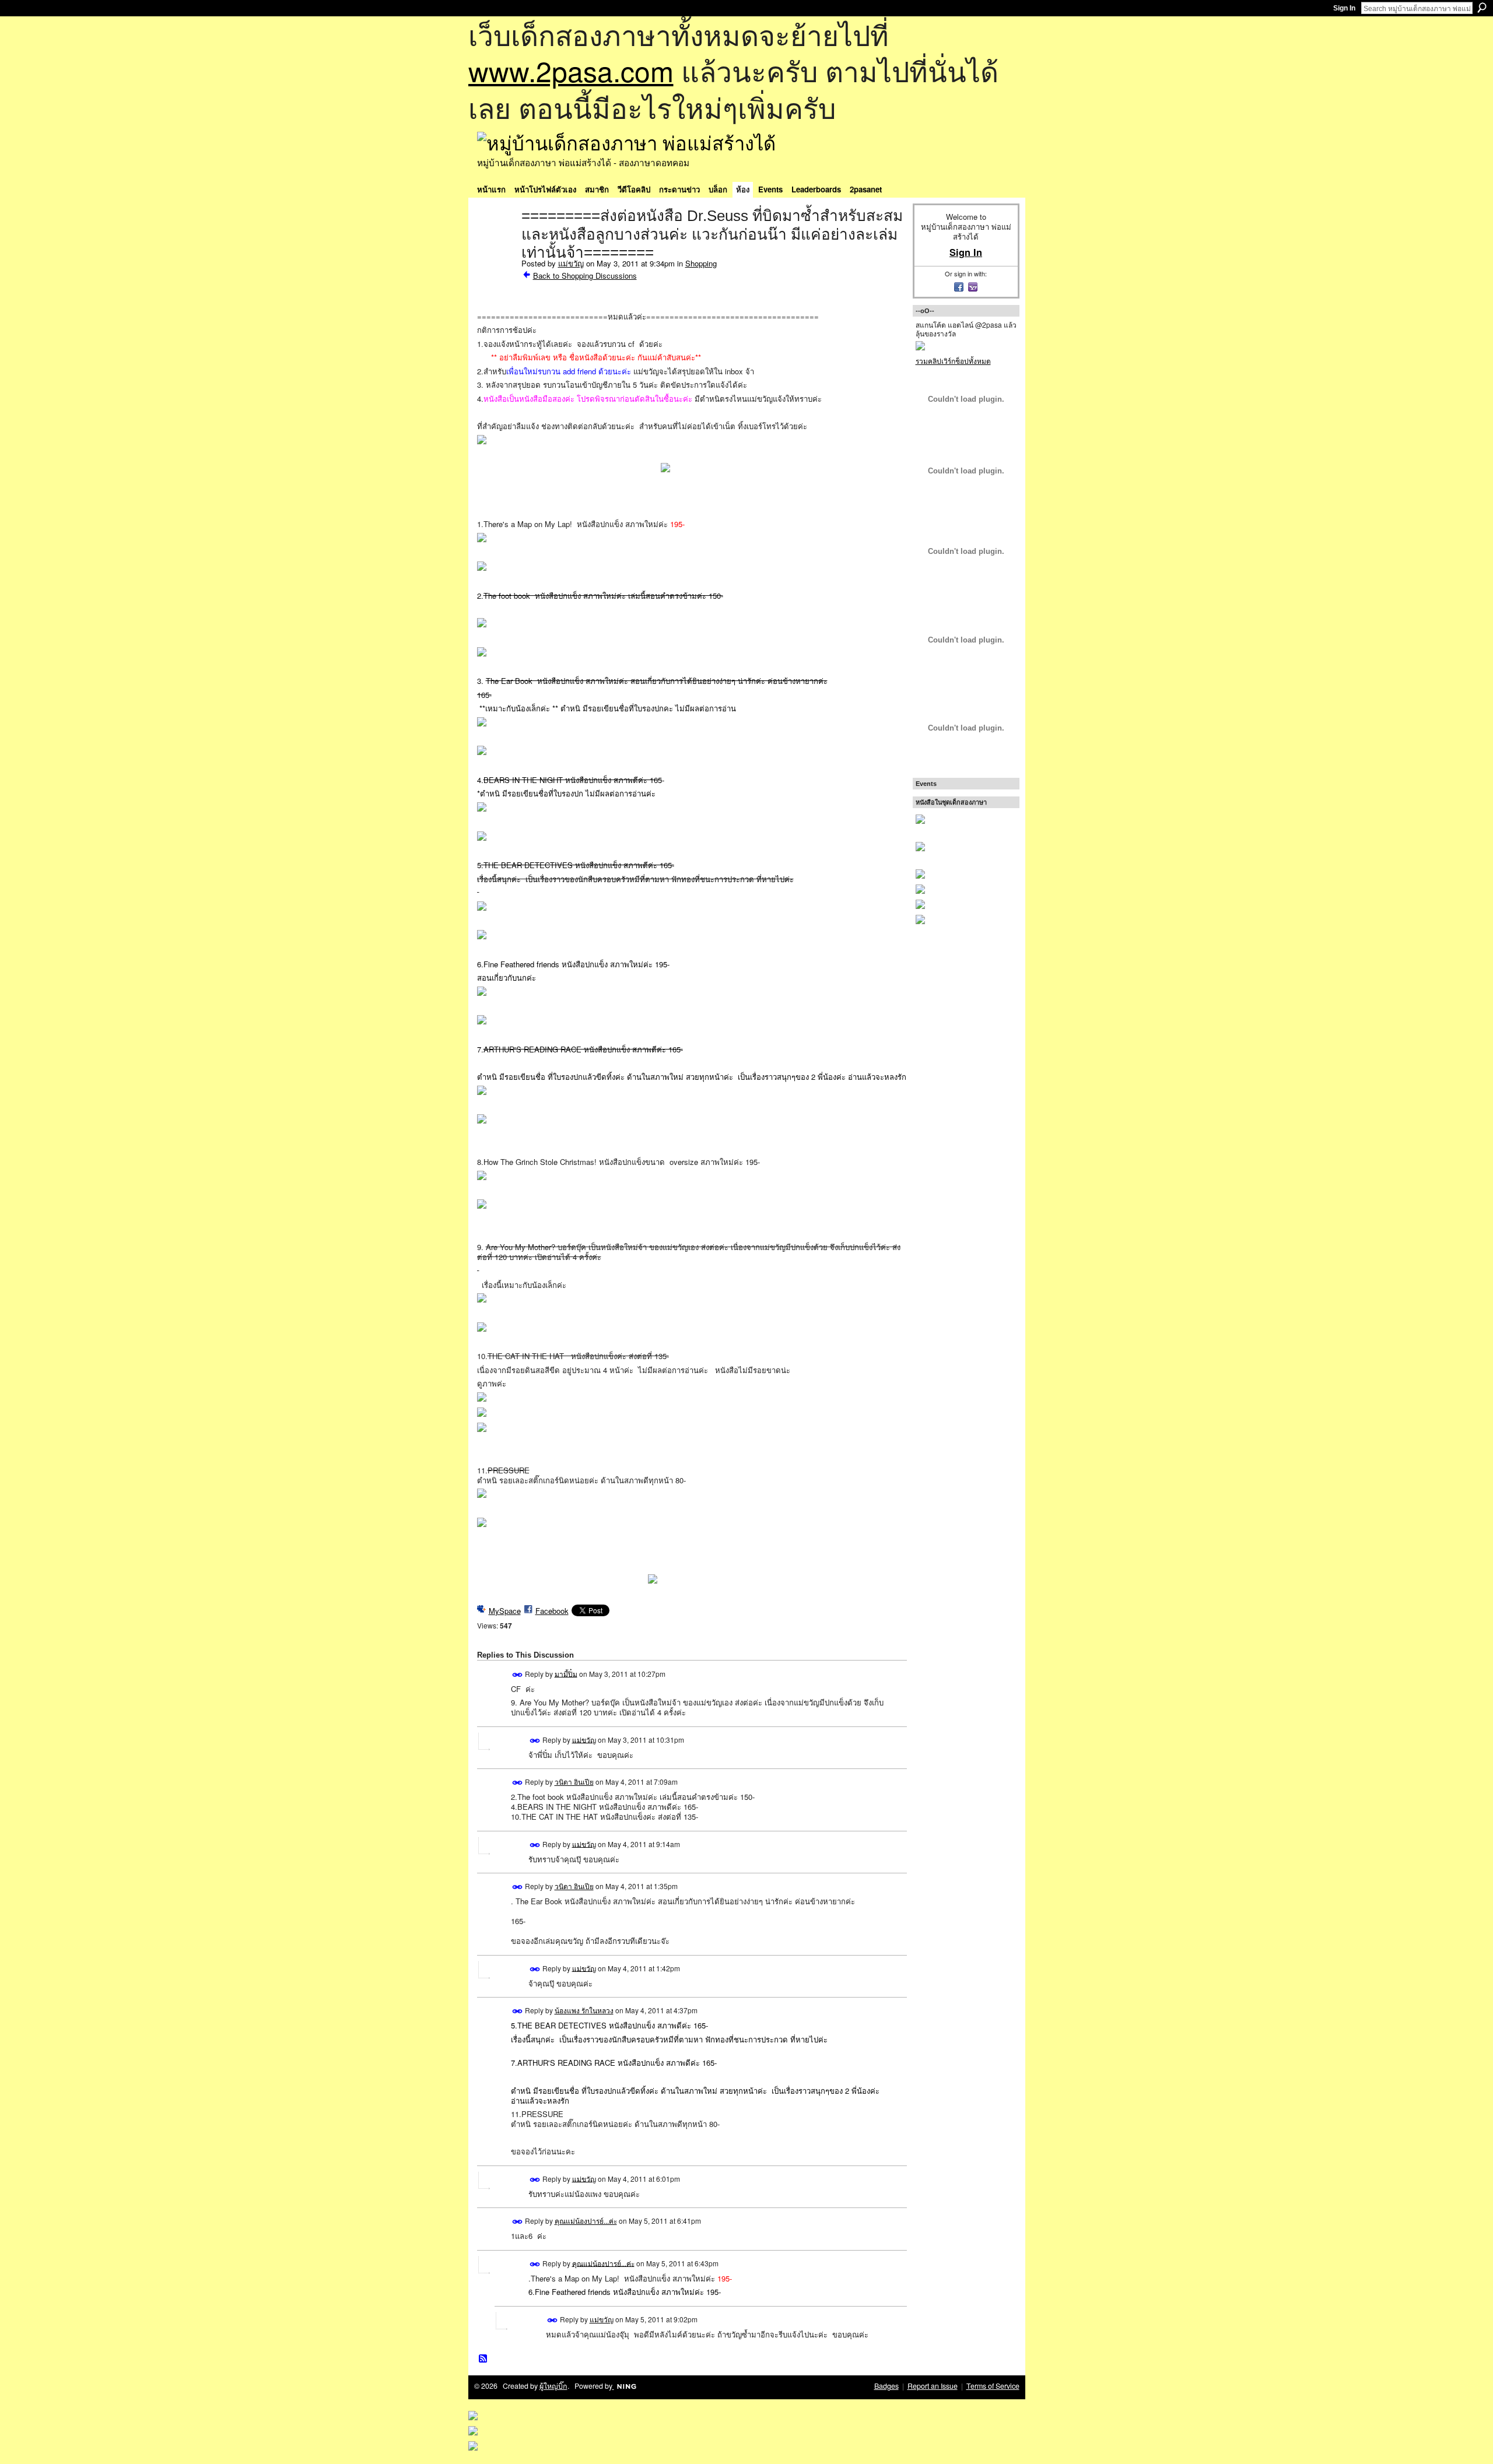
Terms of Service (993, 2386)
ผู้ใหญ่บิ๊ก (553, 2386)
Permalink (518, 1675)
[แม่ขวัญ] (496, 240)
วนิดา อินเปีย (574, 1782)
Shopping (701, 263)
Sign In (1344, 8)
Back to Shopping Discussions (585, 275)
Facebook (552, 1611)
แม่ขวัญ (571, 263)
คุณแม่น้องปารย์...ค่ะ (586, 2221)
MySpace (505, 1611)
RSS (483, 2359)
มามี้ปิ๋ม (566, 1673)
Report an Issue (933, 2386)
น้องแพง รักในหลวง (584, 2010)
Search (1482, 8)
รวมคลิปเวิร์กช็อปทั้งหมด (953, 361)
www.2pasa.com (571, 70)
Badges (886, 2386)
